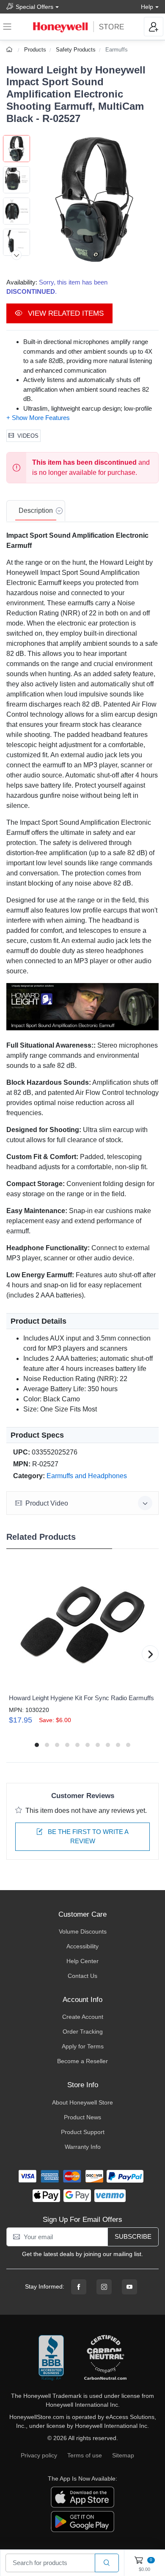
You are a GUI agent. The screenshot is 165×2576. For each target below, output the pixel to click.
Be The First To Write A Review (87, 1837)
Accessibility (82, 1946)
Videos (28, 436)
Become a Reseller (82, 2061)
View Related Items (65, 313)
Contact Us (82, 1976)
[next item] (16, 255)
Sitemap (123, 2455)
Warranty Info (83, 2147)
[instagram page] (104, 2287)
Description (36, 511)
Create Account (83, 2017)
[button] (94, 199)
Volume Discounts (83, 1931)
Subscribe (133, 2236)
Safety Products (76, 50)
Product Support (83, 2132)
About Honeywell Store (82, 2102)
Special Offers (34, 7)
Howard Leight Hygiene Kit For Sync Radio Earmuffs (81, 1698)
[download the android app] (82, 2521)
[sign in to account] (154, 27)
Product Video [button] (47, 1503)
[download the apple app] (82, 2496)
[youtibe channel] (129, 2287)
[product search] (107, 2563)
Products (35, 50)
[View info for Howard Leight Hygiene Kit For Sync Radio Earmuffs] (82, 1625)
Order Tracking (83, 2032)
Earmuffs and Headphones (87, 1476)
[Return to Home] (10, 50)
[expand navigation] (7, 27)
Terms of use (85, 2455)
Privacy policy (39, 2455)
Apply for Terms (83, 2046)
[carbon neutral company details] (105, 2358)
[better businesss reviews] (51, 2358)
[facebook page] (79, 2287)
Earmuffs (117, 50)
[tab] (36, 511)
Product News (82, 2117)
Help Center (82, 1961)
